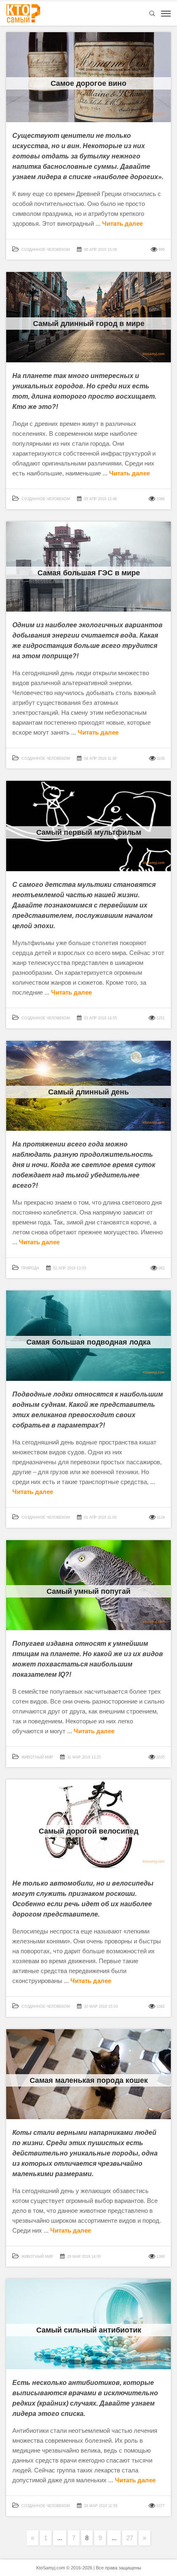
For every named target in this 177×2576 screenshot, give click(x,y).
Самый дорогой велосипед (88, 1831)
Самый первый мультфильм (89, 832)
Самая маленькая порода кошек (89, 2080)
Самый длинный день (88, 1092)
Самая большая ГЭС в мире (89, 573)
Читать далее (122, 223)
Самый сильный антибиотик (89, 2330)
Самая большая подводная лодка (88, 1342)
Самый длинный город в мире (89, 323)
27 (130, 2538)
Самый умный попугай (88, 1591)
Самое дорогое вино (88, 83)
